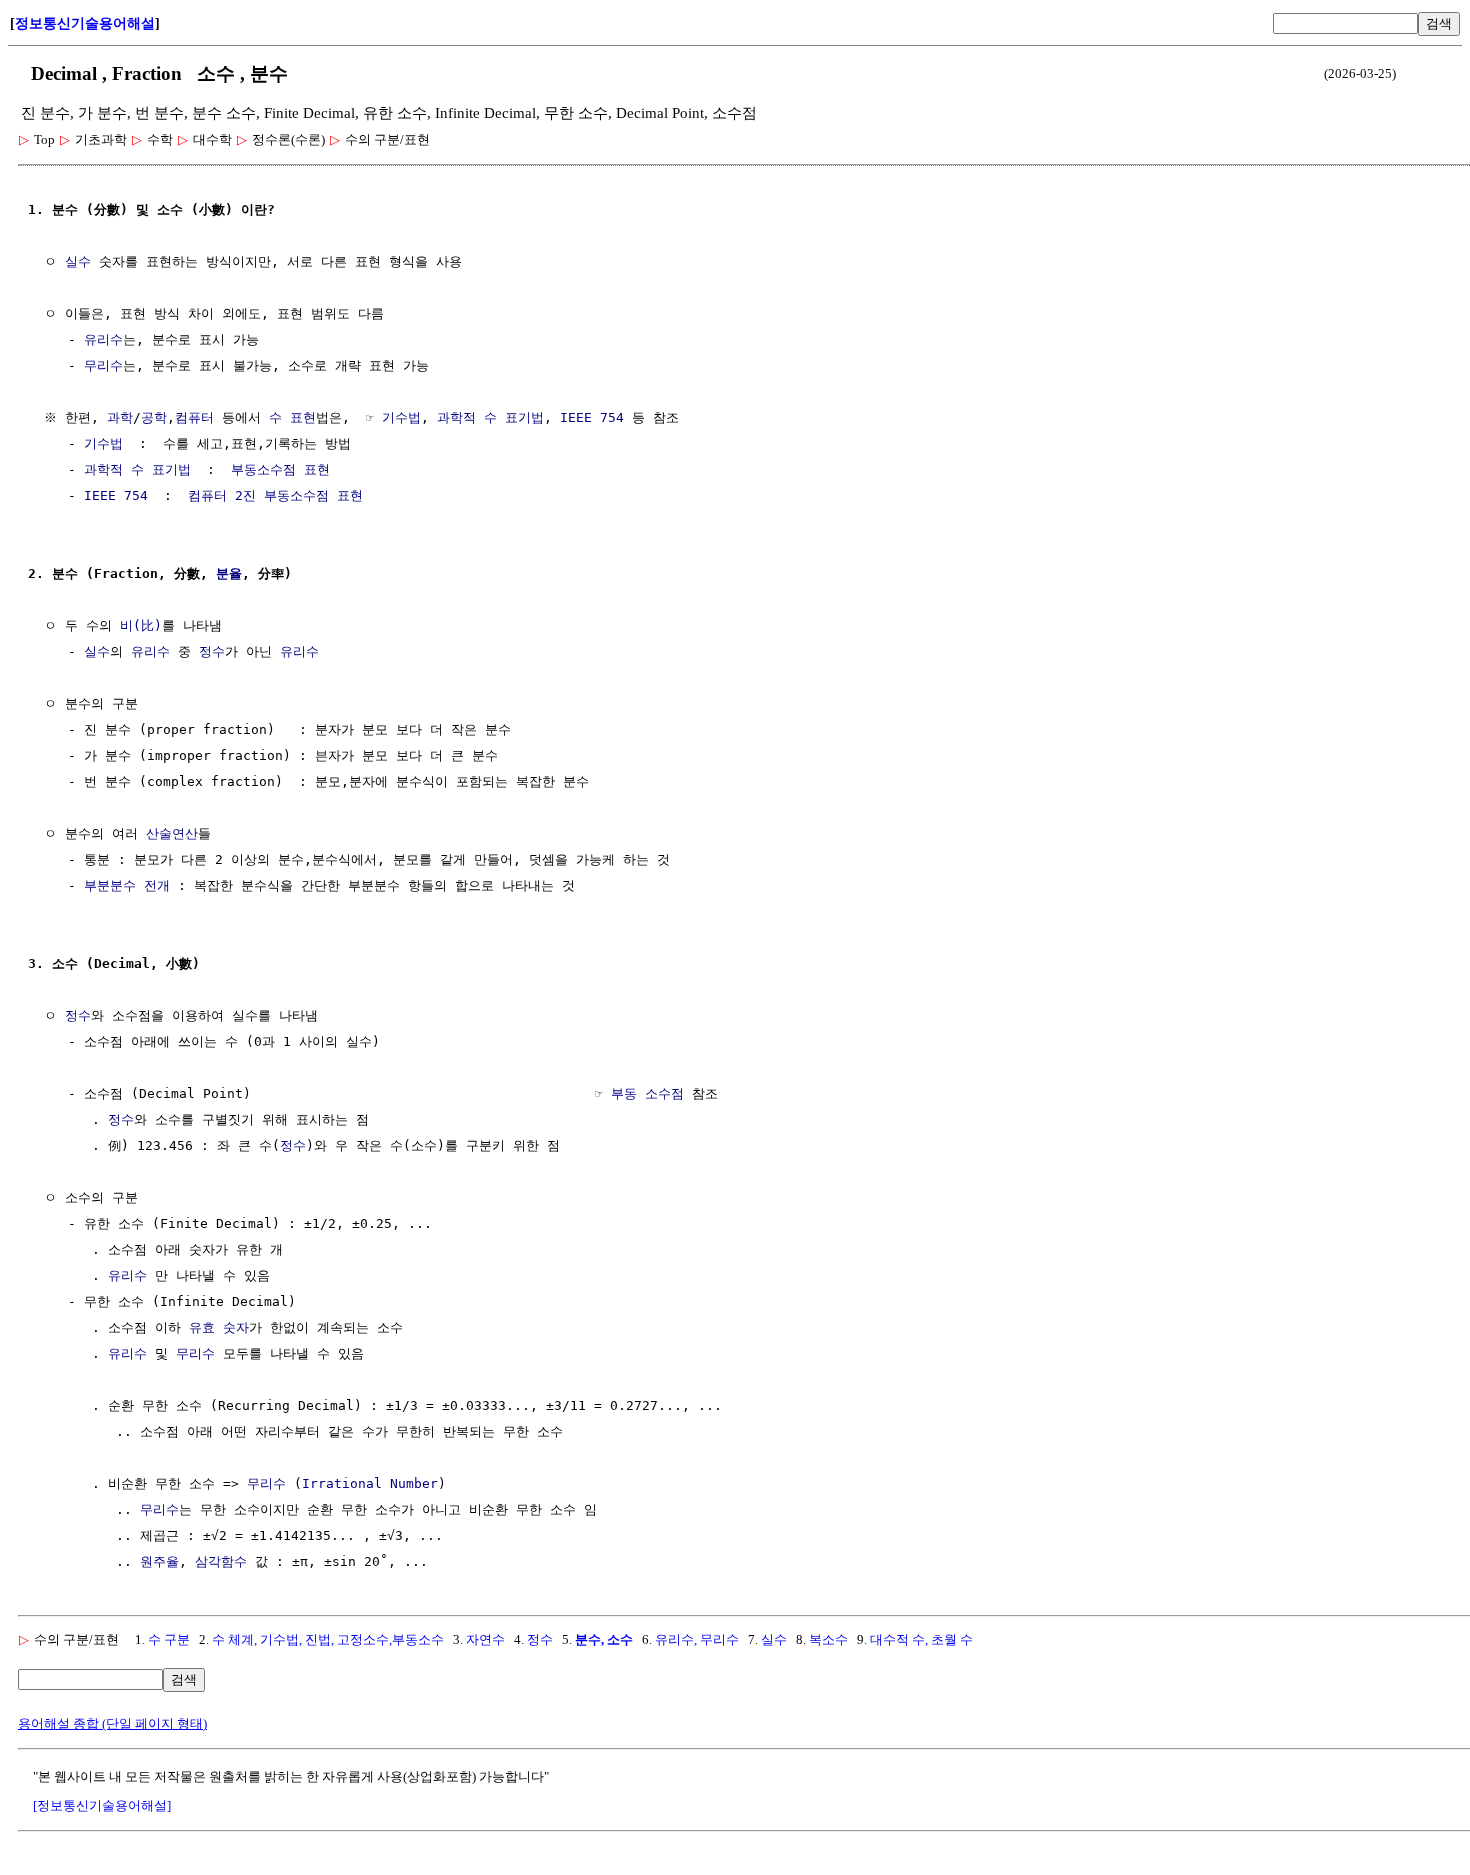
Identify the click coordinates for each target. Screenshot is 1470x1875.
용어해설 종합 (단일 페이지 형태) (112, 1723)
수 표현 (292, 417)
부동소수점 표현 (280, 469)
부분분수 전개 (127, 885)
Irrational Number (370, 1483)
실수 (78, 261)
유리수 (103, 339)
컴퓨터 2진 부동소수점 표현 (275, 495)
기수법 (401, 417)
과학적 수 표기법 (490, 417)
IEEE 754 (592, 417)
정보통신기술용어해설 (85, 23)
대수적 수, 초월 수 (921, 1639)
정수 (212, 651)
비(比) (141, 625)
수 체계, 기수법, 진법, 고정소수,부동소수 (328, 1639)
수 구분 (169, 1639)
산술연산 (172, 833)
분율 (229, 573)
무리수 (103, 365)
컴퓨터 (194, 417)
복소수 (828, 1639)
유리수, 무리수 (697, 1639)
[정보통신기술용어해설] (102, 1805)
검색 (1439, 23)
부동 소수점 (647, 1093)
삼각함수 (221, 1561)
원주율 (159, 1561)
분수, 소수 (604, 1639)
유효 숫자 (219, 1327)
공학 (154, 417)
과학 (120, 417)
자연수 (485, 1639)
